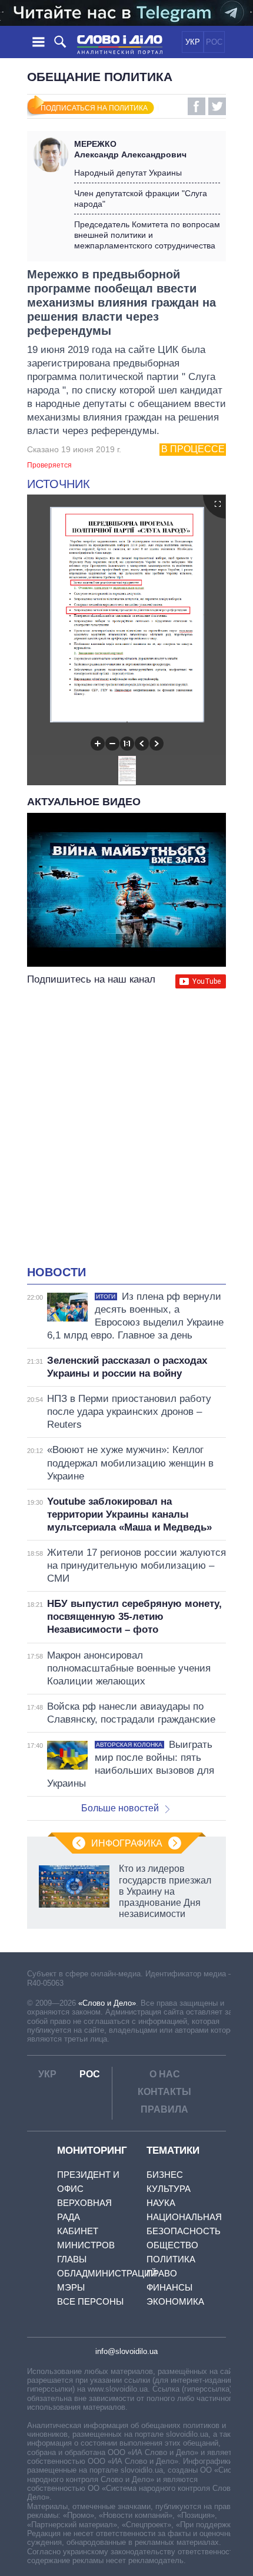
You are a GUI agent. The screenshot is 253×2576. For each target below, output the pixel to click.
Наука (161, 2203)
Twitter (217, 106)
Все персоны (90, 2301)
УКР (193, 42)
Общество (172, 2245)
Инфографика (127, 1843)
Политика (171, 2259)
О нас (165, 2074)
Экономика (175, 2301)
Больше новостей (120, 1808)
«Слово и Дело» (107, 2003)
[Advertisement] (126, 1128)
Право (162, 2273)
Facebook (197, 106)
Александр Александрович (130, 149)
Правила (164, 2109)
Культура (169, 2189)
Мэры (71, 2287)
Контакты (164, 2092)
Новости (56, 1272)
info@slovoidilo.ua (126, 2351)
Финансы (169, 2287)
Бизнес (165, 2175)
